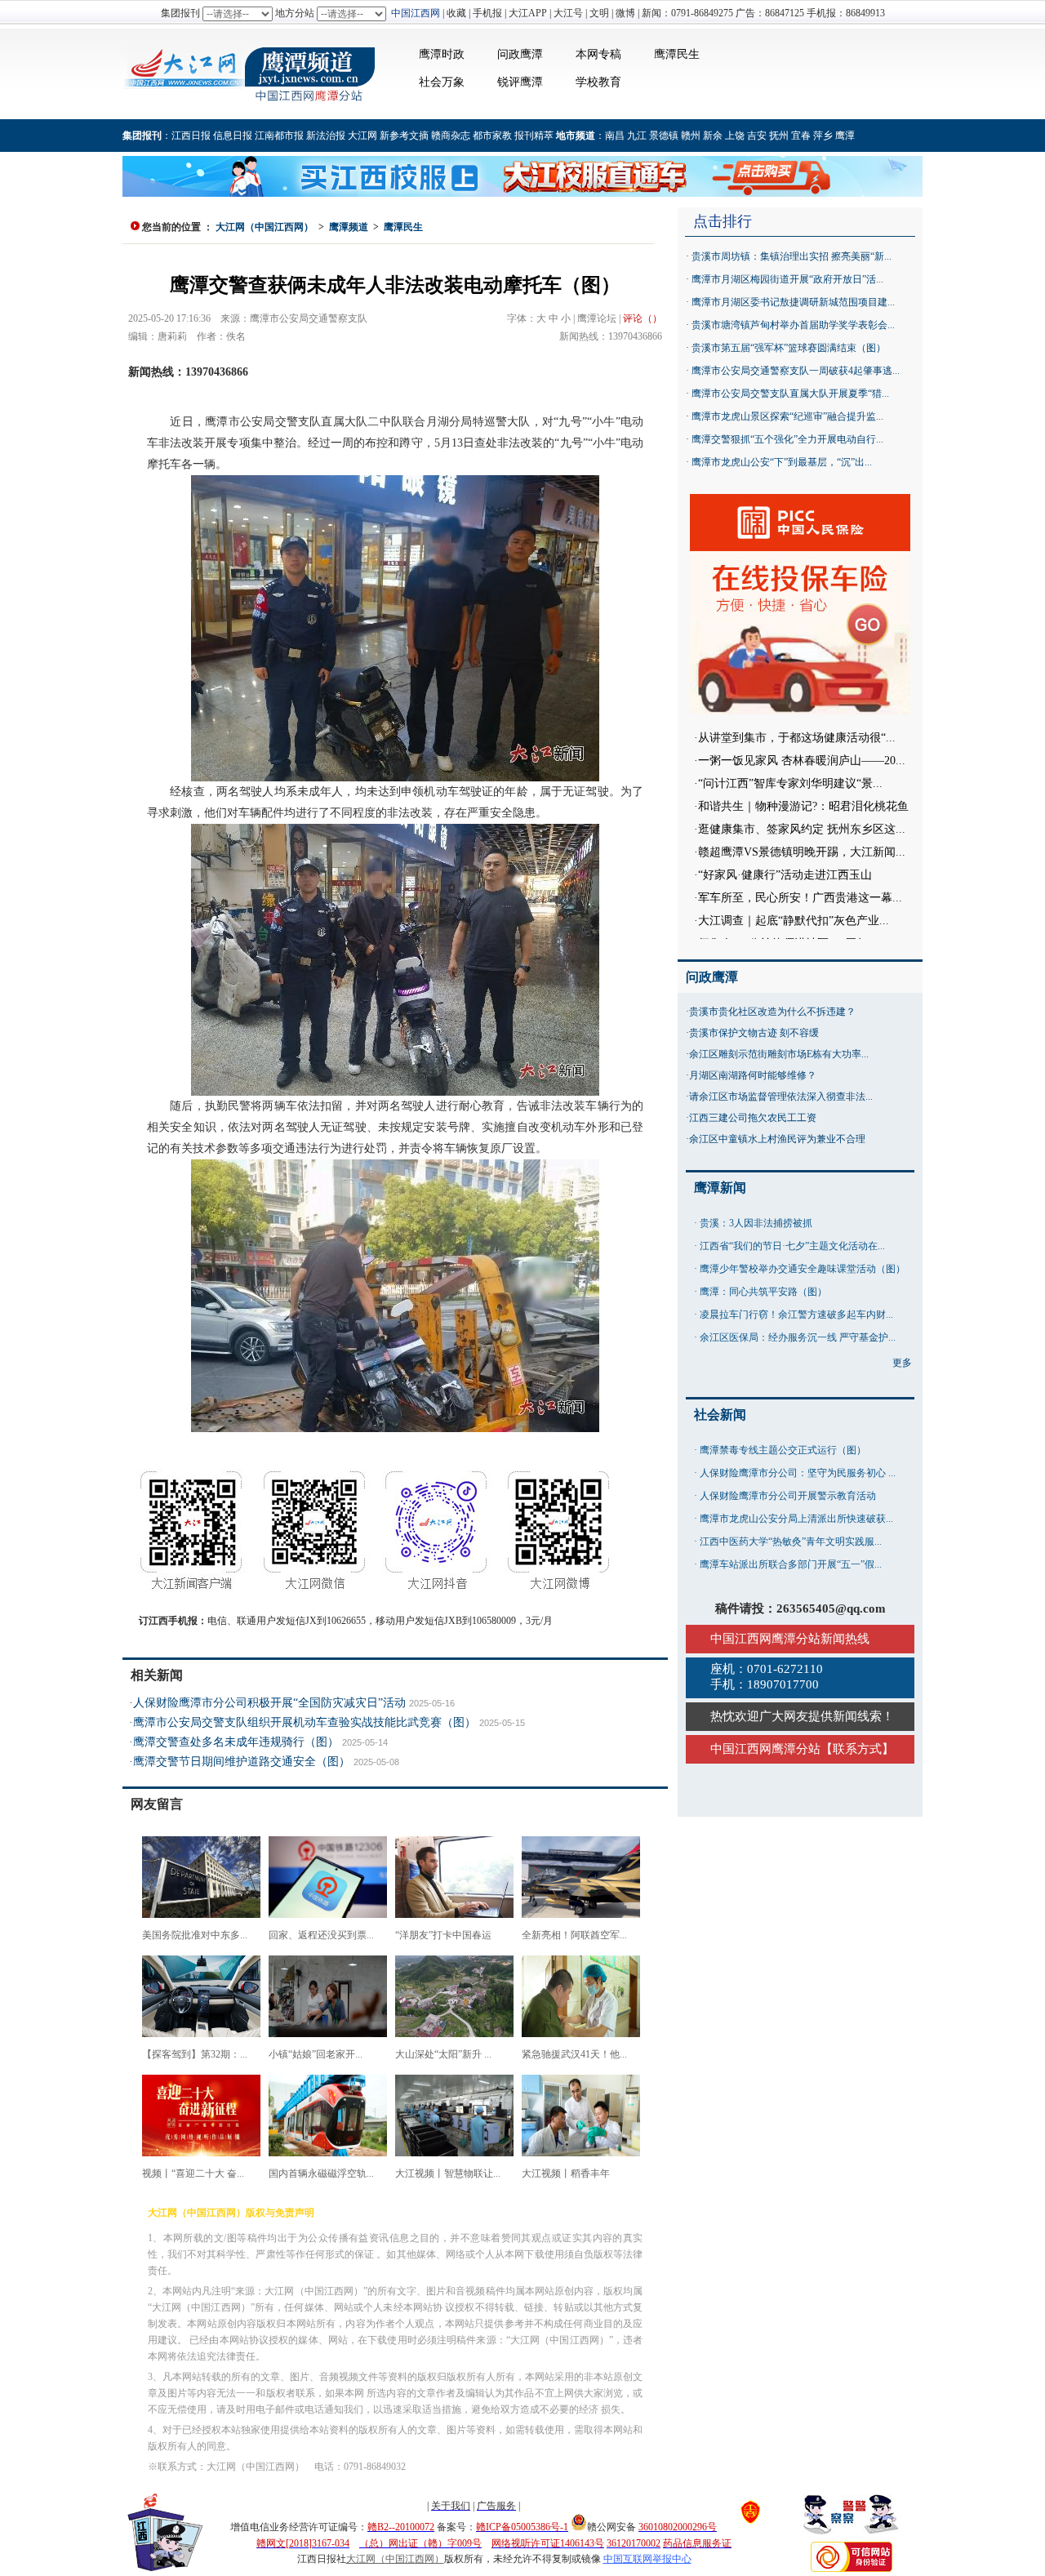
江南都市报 (279, 136)
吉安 (757, 136)
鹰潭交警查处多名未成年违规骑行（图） (236, 1742)
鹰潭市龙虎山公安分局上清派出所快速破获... (796, 1519)
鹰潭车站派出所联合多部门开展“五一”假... (791, 1564)
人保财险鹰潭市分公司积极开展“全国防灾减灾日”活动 (269, 1703)
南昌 (615, 136)
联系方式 (857, 1749)
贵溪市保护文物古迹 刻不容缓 (754, 1033)
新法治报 (326, 136)
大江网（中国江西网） (265, 227)
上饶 (735, 136)
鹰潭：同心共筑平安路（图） (763, 1292)
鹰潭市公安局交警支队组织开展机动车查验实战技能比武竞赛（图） (305, 1722)
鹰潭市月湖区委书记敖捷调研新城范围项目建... (793, 302)
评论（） (643, 318)
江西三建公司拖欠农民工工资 (753, 1118)
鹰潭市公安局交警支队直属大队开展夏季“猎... (790, 394)
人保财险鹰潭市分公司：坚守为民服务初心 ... (798, 1473)
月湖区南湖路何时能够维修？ (753, 1075)
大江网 (362, 136)
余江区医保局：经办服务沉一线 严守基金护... (798, 1337)
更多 (902, 1363)
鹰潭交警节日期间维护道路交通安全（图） (242, 1762)
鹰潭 (845, 136)
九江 (637, 136)
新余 (713, 136)
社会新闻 (720, 1415)
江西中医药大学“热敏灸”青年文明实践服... (791, 1542)
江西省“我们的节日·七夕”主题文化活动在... (792, 1246)
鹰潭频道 (349, 227)
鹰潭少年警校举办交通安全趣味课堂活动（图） (803, 1269)
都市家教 (492, 136)
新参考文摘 (404, 136)
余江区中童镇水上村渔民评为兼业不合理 (777, 1139)
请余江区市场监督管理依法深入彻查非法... (781, 1097)
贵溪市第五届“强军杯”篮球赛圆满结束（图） (789, 348)
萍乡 (823, 136)
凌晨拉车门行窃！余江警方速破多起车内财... (796, 1315)
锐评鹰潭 (520, 82)
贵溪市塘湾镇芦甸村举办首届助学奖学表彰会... (793, 325)
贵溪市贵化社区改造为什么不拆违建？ (772, 1012)
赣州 (691, 136)
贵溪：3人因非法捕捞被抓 (756, 1223)
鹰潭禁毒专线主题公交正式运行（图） (783, 1450)
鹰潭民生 (677, 54)
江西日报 (191, 136)
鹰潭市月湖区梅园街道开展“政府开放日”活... (787, 279)
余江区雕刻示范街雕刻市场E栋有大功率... (779, 1054)
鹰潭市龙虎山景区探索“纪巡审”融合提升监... (787, 416)
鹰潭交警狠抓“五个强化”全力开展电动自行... (787, 439)
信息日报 (233, 136)
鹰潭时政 (442, 54)
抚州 (779, 136)
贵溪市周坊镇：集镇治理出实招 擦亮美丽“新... (792, 256)
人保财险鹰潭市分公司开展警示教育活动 (788, 1496)
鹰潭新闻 (720, 1188)
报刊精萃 (534, 136)
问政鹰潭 (520, 54)
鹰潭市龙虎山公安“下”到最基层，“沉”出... (782, 462)
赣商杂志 (451, 136)
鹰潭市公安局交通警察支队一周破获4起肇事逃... (796, 371)
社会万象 (442, 82)
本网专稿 (598, 54)
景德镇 (664, 136)
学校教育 (598, 82)
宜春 (801, 136)
